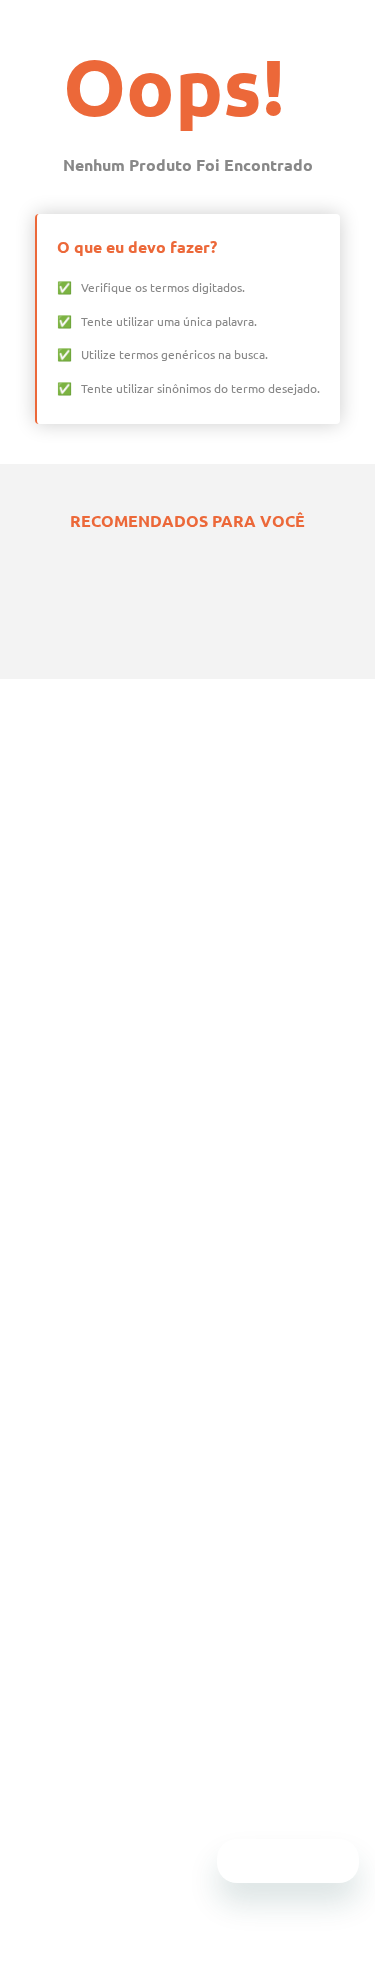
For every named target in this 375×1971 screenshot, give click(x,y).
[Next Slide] (335, 923)
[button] (148, 923)
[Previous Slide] (40, 923)
